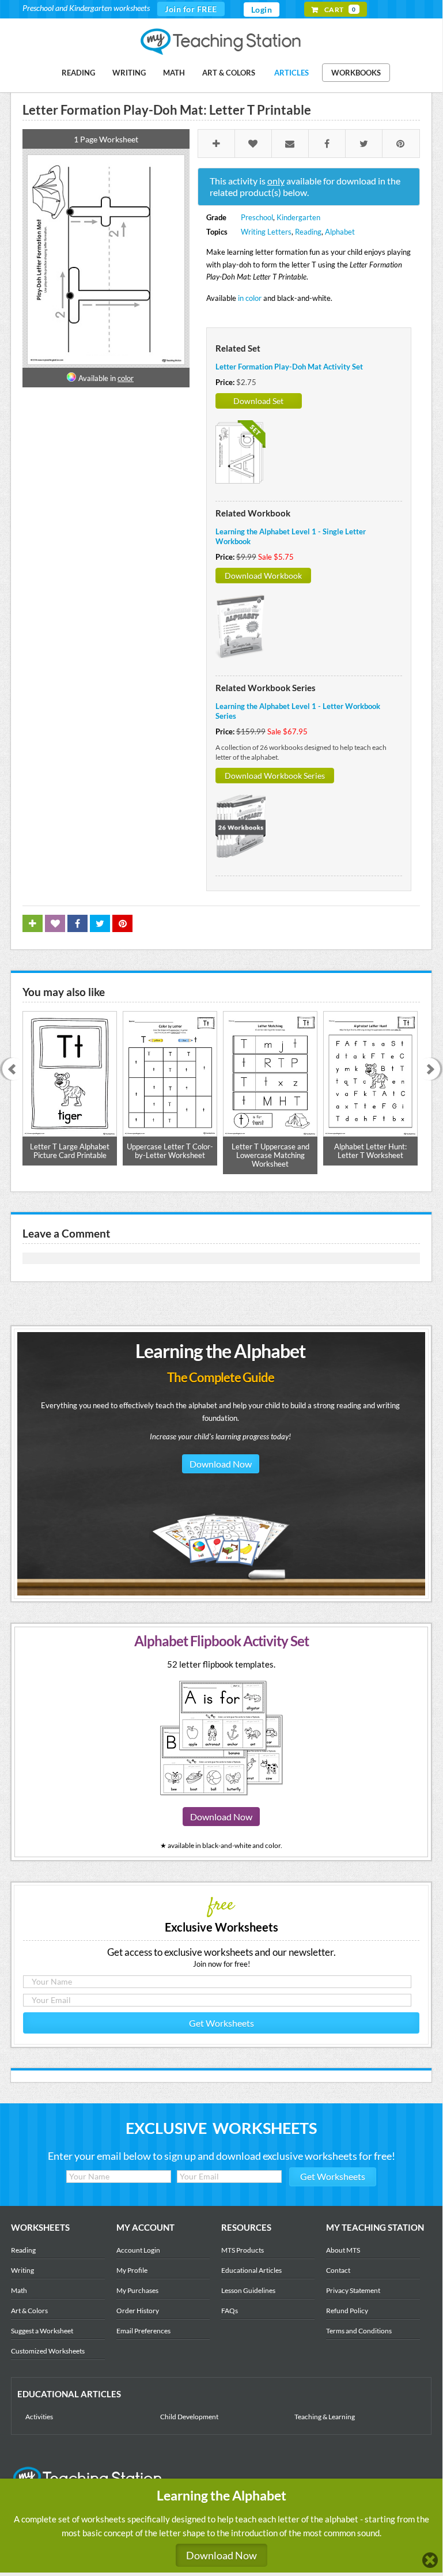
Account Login (138, 2250)
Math (174, 73)
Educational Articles (251, 2270)
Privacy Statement (353, 2290)
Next (433, 1070)
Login (262, 10)
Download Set (258, 401)
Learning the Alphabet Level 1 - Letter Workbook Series (298, 711)
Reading (78, 73)
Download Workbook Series (275, 776)
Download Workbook (263, 576)
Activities (39, 2417)
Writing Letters (266, 232)
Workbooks (356, 73)
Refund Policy (347, 2311)
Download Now (221, 1464)
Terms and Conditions (359, 2331)
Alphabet (340, 232)
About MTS (343, 2250)
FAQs (230, 2311)
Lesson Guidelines (248, 2290)
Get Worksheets (221, 2023)
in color (250, 298)
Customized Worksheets (48, 2351)
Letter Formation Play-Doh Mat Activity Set (289, 367)
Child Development (189, 2417)
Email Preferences (143, 2331)
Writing (129, 73)
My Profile (132, 2270)
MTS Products (243, 2250)
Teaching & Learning (325, 2417)
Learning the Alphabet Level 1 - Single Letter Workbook (291, 536)
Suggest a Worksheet (42, 2331)
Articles (291, 73)
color (126, 378)
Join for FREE (191, 9)
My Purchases (137, 2290)
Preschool (257, 217)
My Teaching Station (221, 42)
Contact (338, 2270)
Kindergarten (298, 217)
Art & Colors (229, 73)
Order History (138, 2311)
